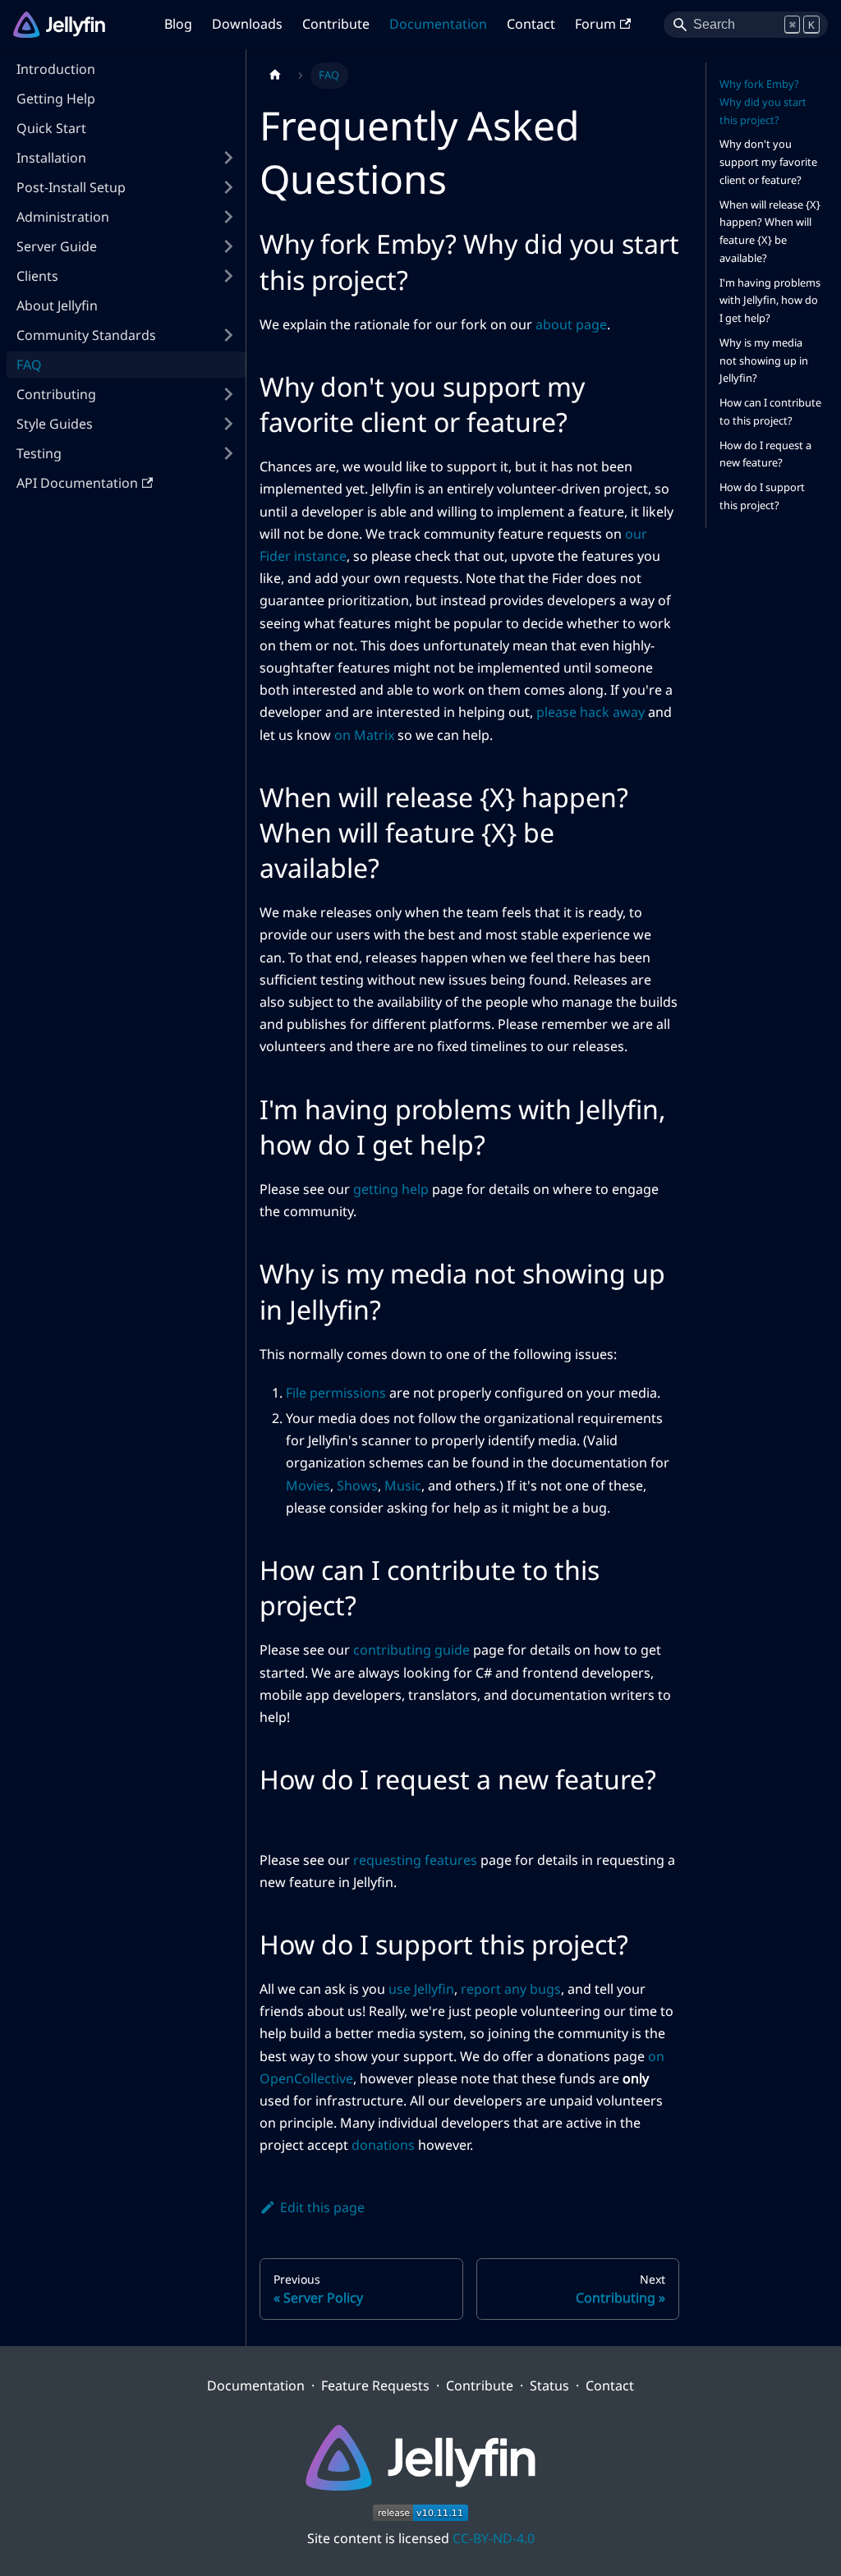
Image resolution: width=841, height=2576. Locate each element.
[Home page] (275, 76)
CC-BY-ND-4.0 (494, 2538)
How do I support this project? (762, 496)
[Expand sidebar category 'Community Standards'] (228, 335)
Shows (357, 1485)
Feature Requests (375, 2385)
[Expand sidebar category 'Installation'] (228, 158)
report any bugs (511, 1989)
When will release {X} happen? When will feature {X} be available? (770, 231)
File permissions (336, 1393)
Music (403, 1485)
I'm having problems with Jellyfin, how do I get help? (770, 301)
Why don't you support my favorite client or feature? (768, 162)
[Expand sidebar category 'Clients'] (228, 276)
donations (383, 2145)
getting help (391, 1189)
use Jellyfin (421, 1989)
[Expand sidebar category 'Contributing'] (228, 394)
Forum (595, 24)
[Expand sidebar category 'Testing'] (228, 453)
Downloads (247, 24)
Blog (178, 24)
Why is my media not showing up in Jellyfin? (764, 360)
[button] (126, 187)
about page (571, 324)
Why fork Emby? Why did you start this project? (763, 102)
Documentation (438, 24)
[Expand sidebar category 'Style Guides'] (228, 424)
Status (549, 2385)
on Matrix (364, 735)
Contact (531, 24)
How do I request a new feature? (765, 454)
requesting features (415, 1860)
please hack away (591, 712)
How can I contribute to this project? (770, 411)
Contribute (336, 24)
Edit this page (322, 2207)
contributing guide (411, 1650)
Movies (308, 1485)
